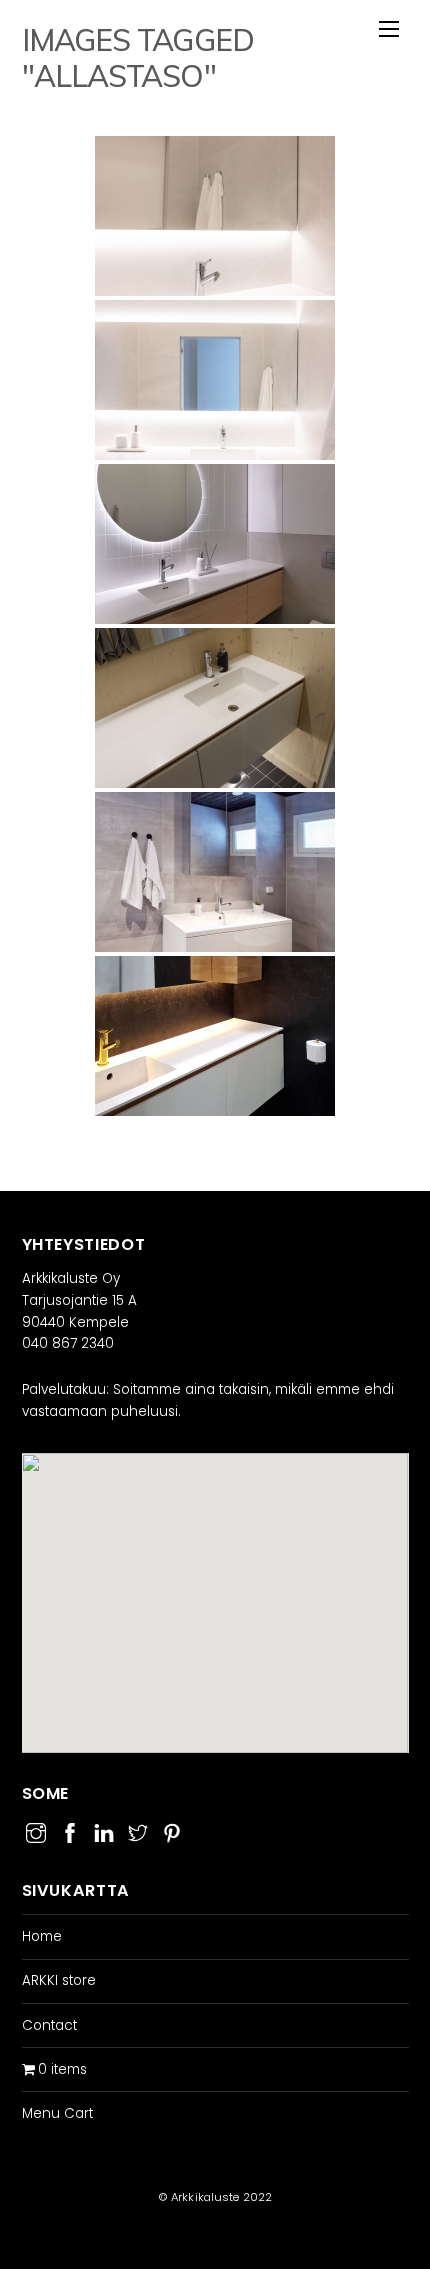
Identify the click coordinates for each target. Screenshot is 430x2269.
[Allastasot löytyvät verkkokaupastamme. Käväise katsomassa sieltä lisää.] (215, 708)
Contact (49, 2025)
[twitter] (138, 1830)
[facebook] (70, 1830)
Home (42, 1936)
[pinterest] (172, 1830)
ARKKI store (59, 1980)
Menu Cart (57, 2113)
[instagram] (36, 1830)
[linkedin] (104, 1830)
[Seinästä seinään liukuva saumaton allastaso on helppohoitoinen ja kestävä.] (215, 1036)
